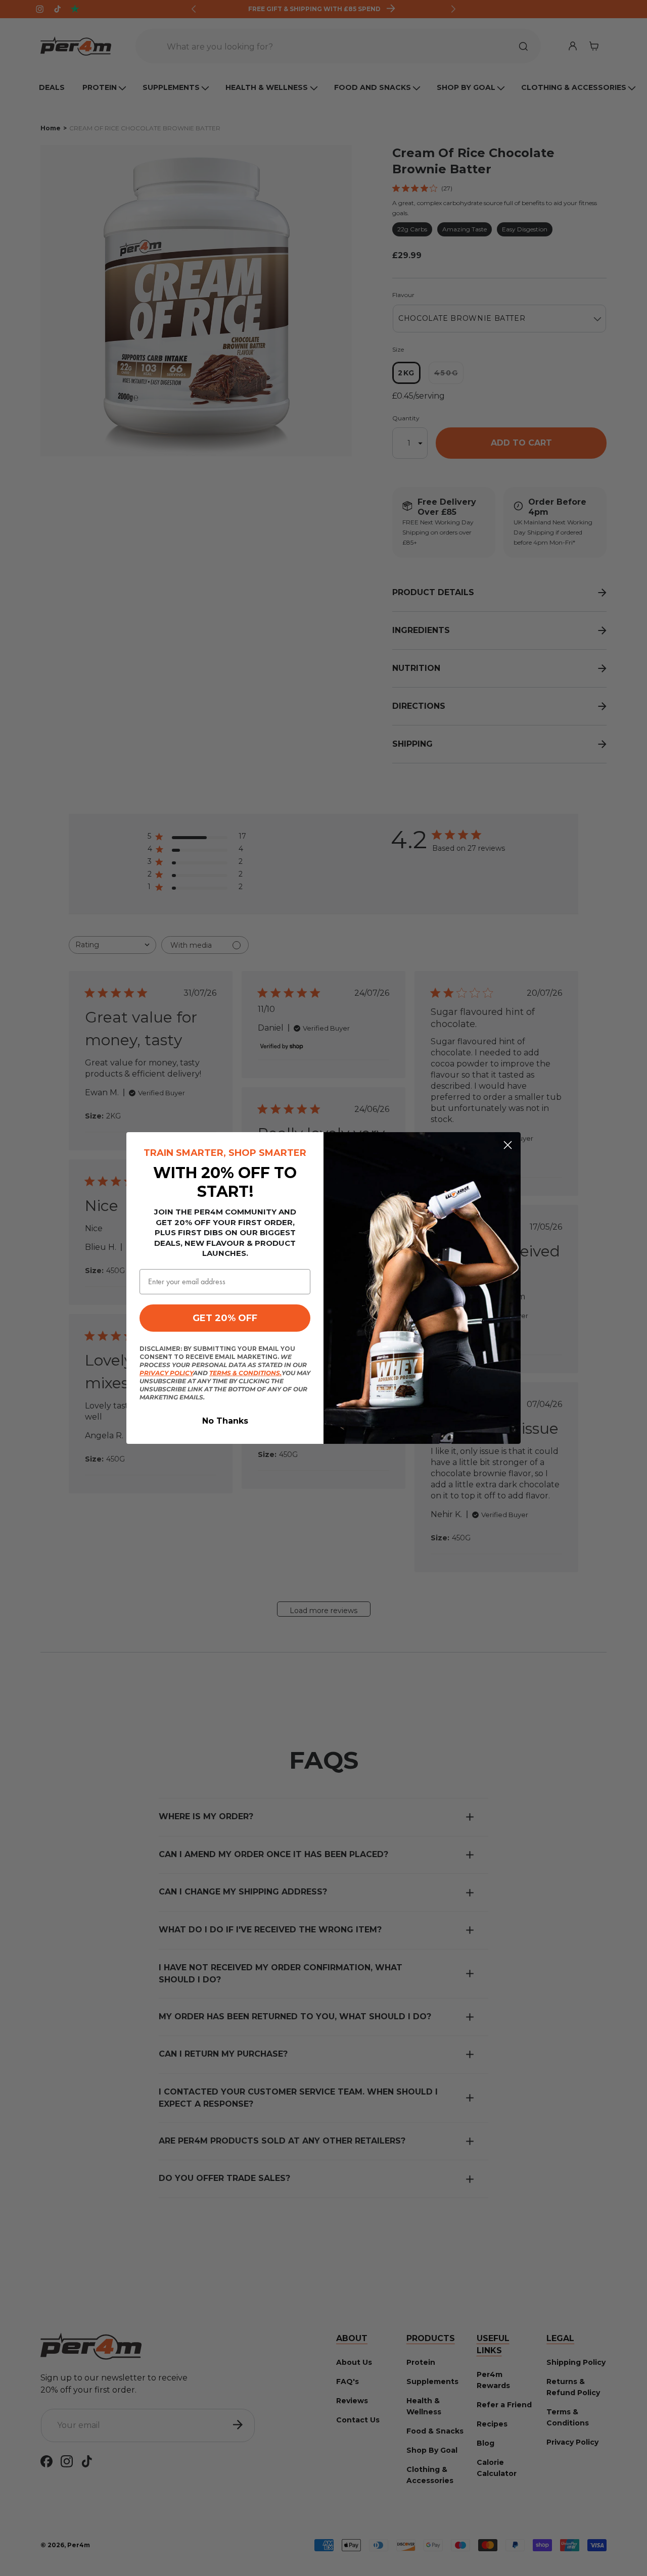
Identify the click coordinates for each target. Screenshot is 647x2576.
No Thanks (225, 1421)
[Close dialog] (508, 1145)
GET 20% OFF (225, 1318)
